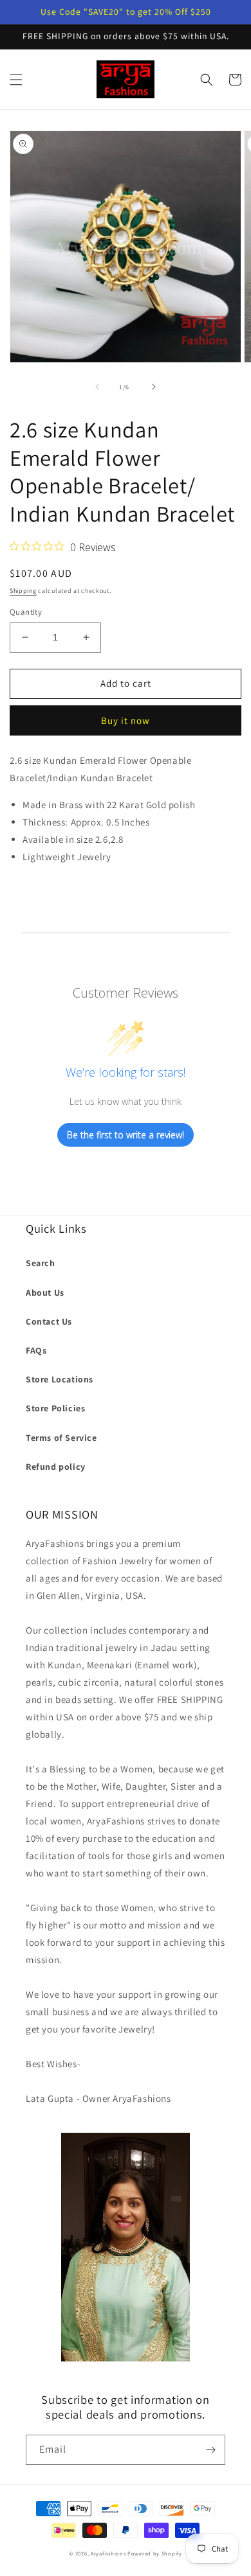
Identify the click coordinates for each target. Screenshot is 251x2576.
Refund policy (56, 1467)
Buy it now (126, 720)
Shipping (23, 591)
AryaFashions (108, 2553)
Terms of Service (61, 1438)
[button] (16, 80)
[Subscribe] (210, 2450)
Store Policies (55, 1408)
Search (41, 1263)
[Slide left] (97, 387)
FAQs (36, 1350)
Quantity (26, 612)
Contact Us (49, 1321)
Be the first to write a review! (126, 1135)
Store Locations (60, 1379)
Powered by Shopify (155, 2553)
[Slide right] (154, 387)
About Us (45, 1292)
